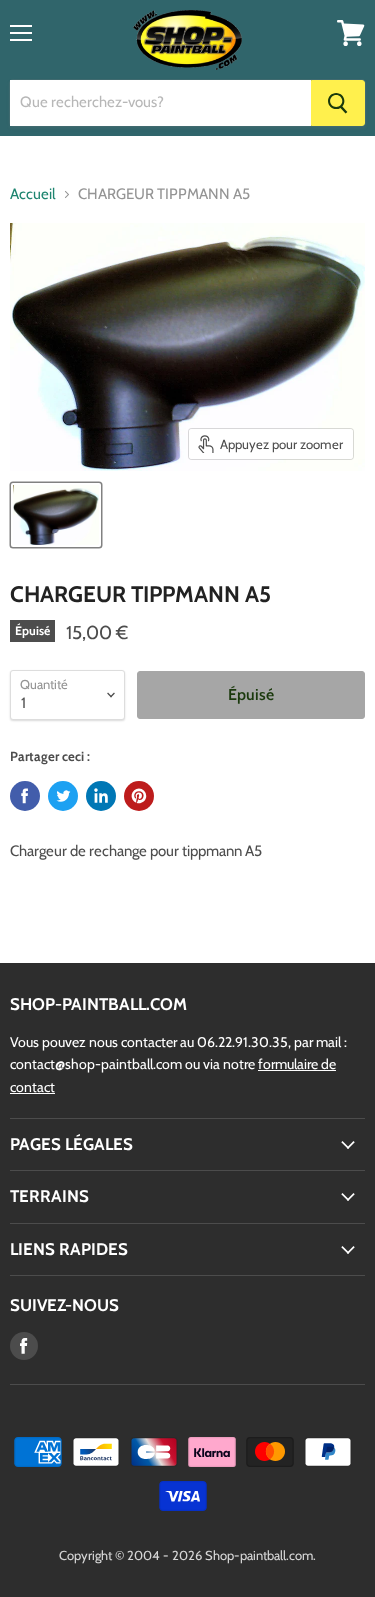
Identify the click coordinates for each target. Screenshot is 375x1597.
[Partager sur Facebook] (25, 796)
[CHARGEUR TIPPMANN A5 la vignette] (56, 515)
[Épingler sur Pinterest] (139, 796)
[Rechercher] (338, 103)
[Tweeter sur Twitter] (63, 796)
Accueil (33, 194)
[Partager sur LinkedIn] (101, 796)
